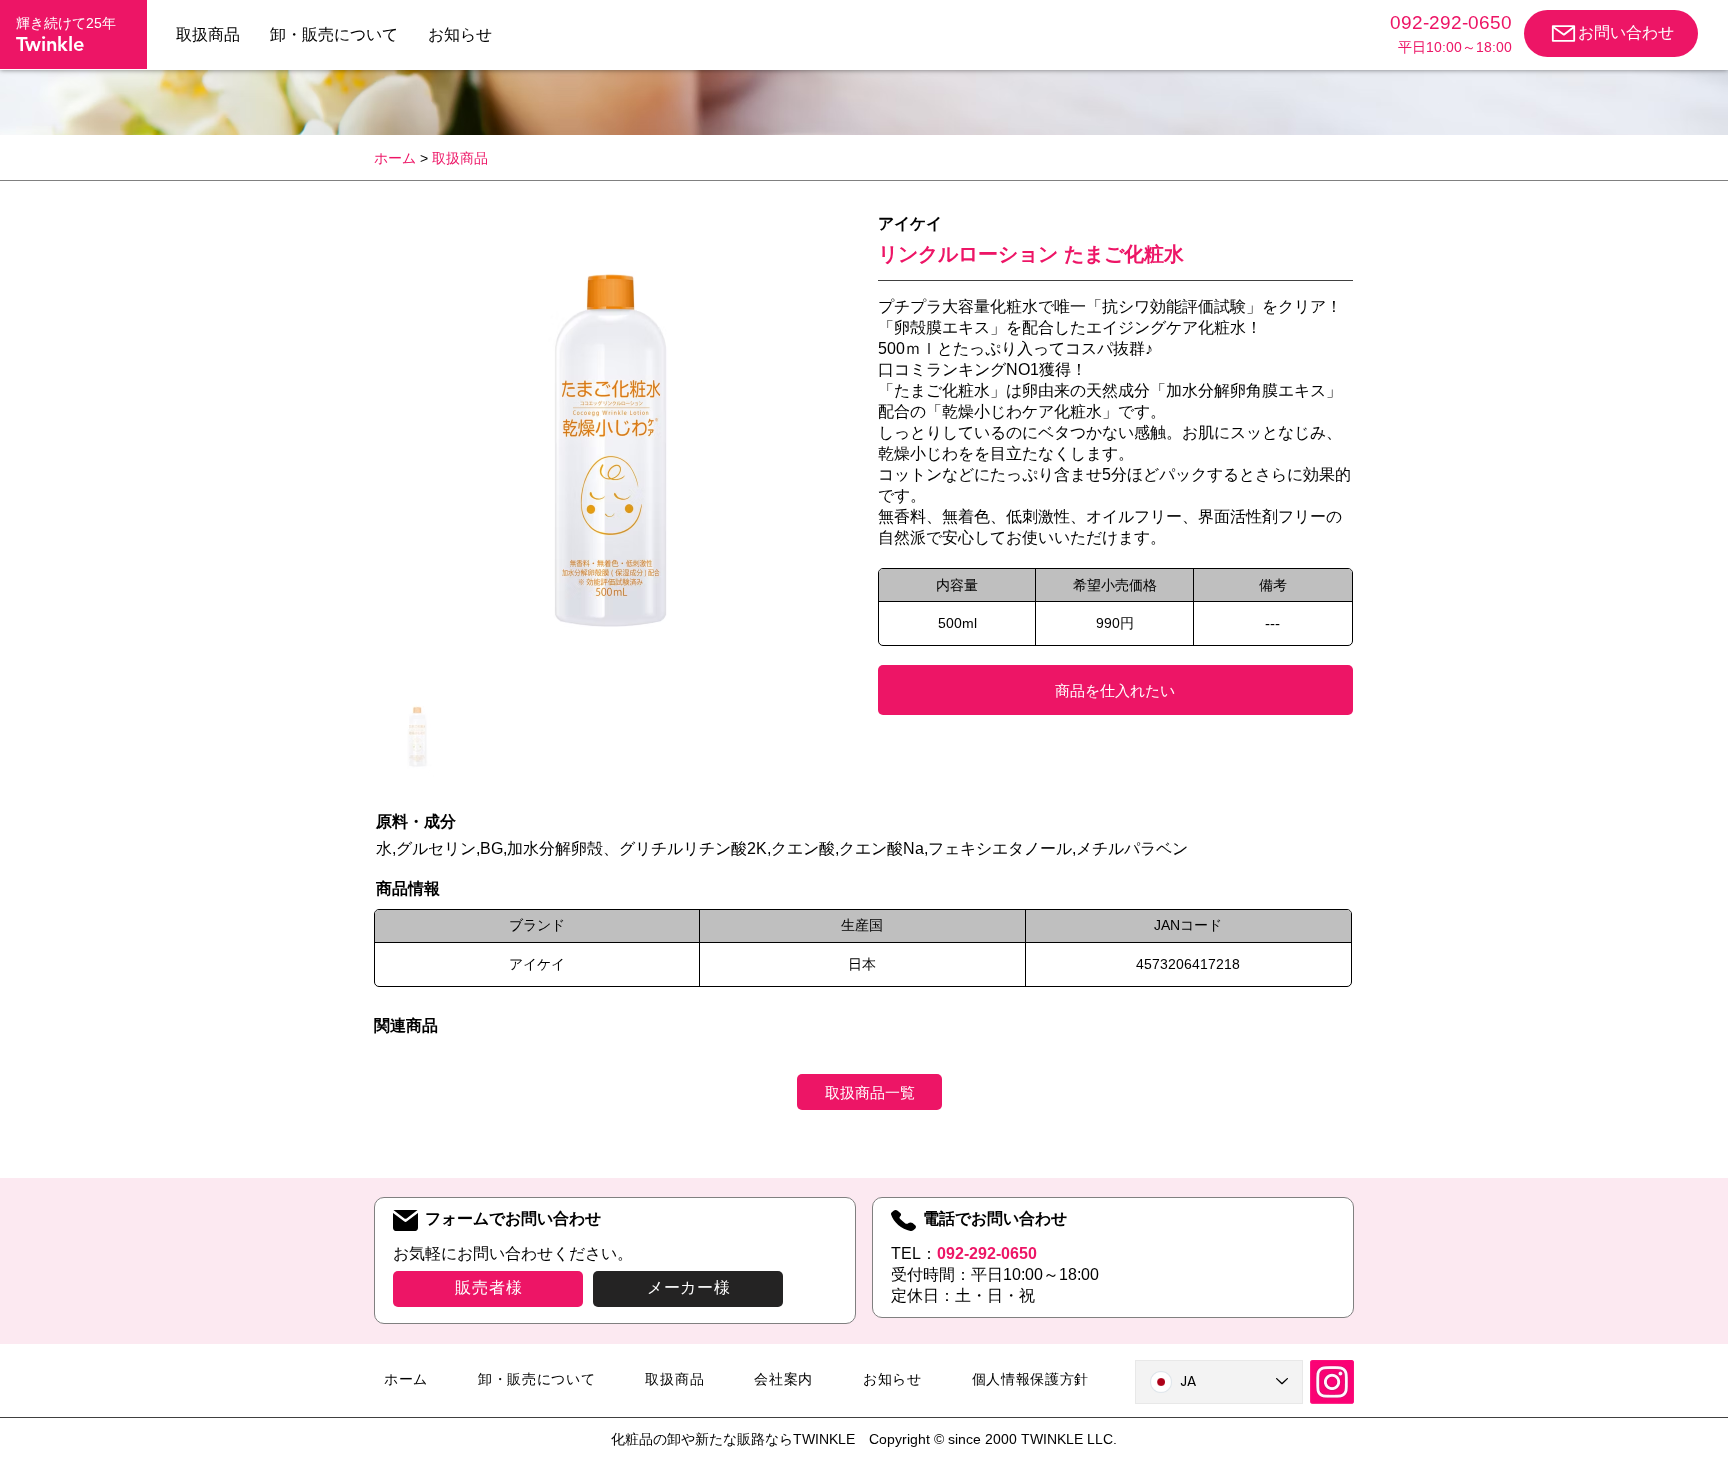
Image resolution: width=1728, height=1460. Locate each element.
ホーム (395, 158)
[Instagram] (1332, 1382)
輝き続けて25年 (66, 23)
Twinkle (50, 44)
